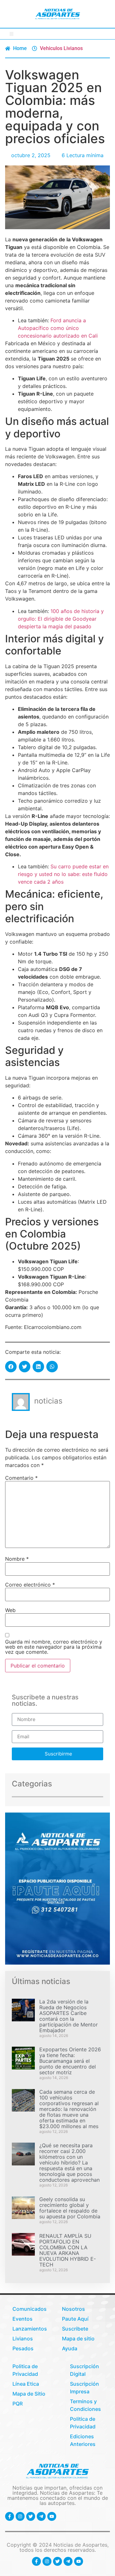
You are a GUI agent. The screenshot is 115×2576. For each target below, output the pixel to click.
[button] (12, 34)
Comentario (21, 1478)
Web (10, 1610)
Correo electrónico (30, 1585)
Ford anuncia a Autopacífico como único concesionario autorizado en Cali (58, 328)
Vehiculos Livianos (61, 48)
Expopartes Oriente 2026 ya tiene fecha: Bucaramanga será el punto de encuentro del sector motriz (70, 2061)
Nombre (17, 1559)
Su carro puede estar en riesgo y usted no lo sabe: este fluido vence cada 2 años (63, 874)
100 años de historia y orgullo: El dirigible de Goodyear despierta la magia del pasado (61, 619)
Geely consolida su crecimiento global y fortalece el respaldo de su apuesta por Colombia (70, 2208)
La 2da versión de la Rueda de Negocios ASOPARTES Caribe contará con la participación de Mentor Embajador (69, 2016)
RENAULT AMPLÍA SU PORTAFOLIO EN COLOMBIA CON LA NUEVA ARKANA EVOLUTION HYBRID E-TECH (68, 2250)
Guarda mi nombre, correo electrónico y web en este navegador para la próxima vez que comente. (54, 1647)
